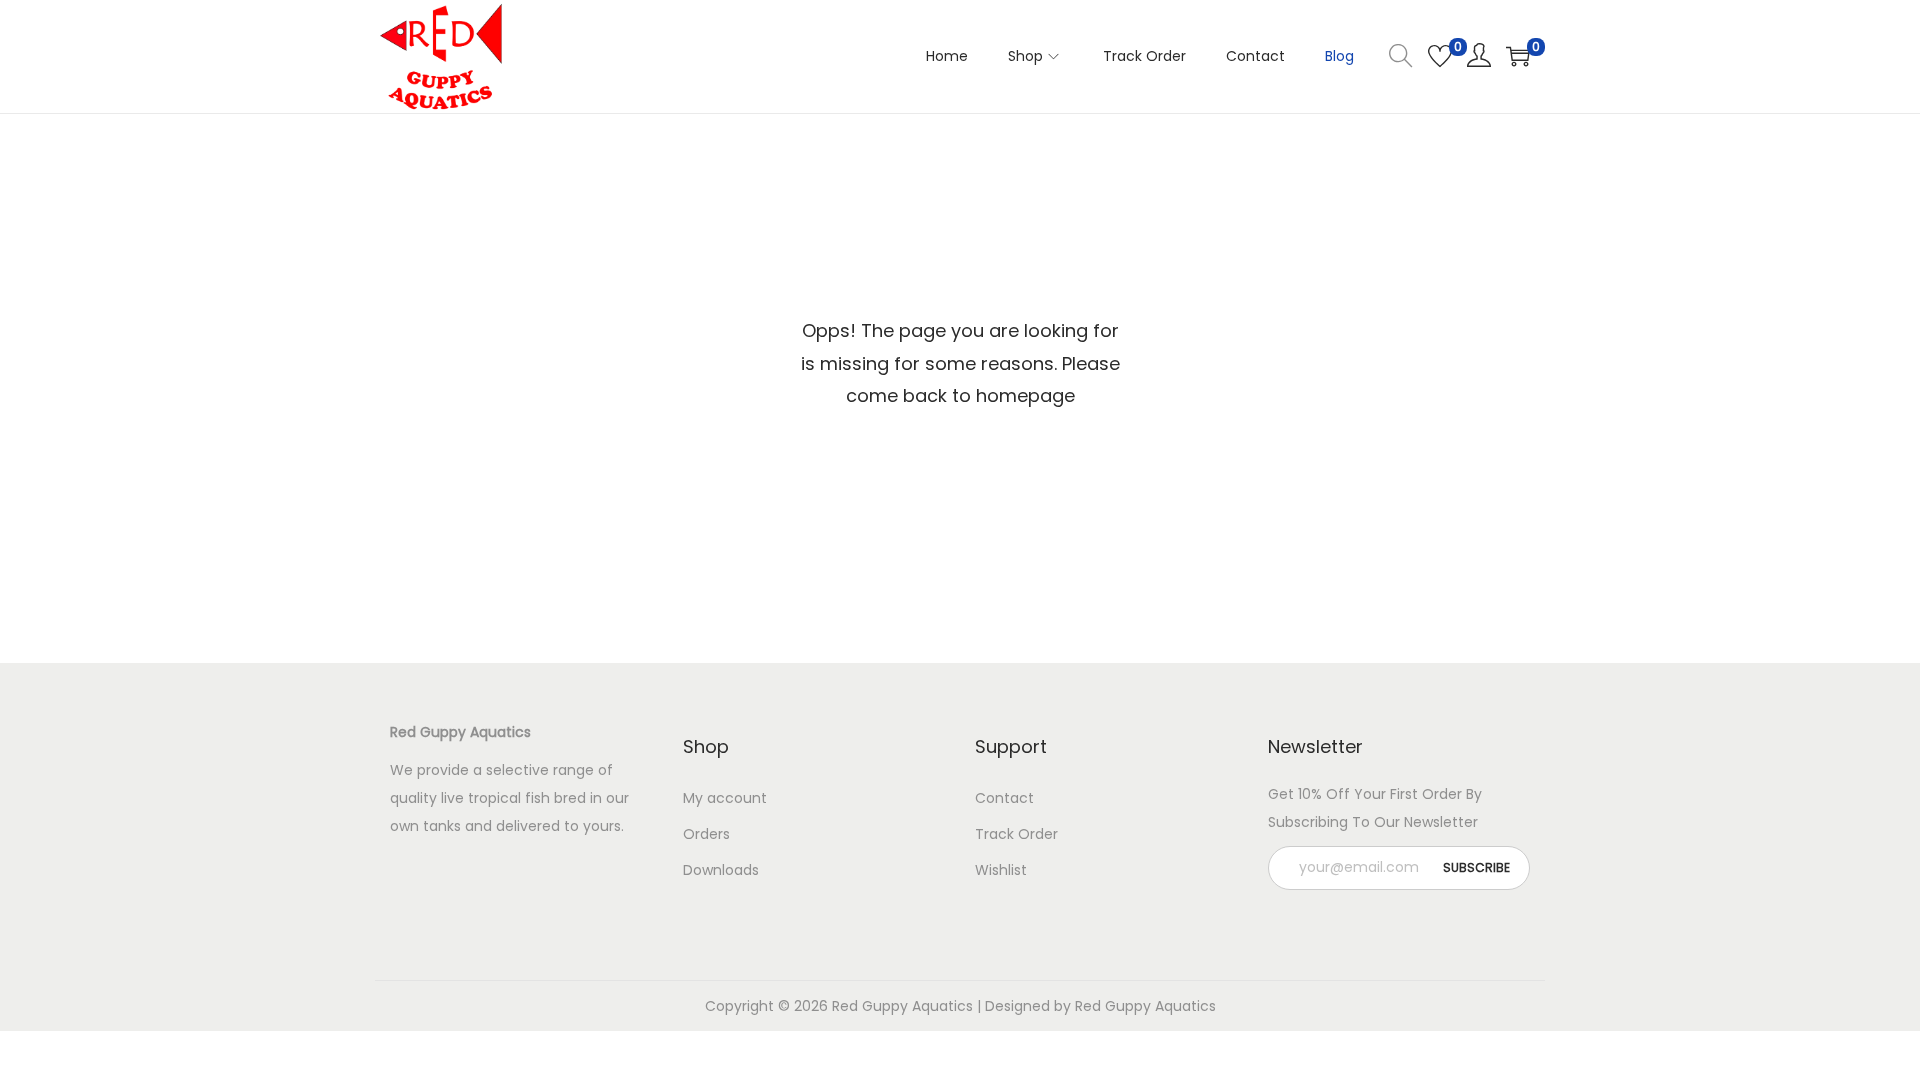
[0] (1440, 56)
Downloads (721, 870)
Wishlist (1001, 870)
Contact (1004, 798)
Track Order (1016, 834)
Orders (706, 834)
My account (725, 798)
